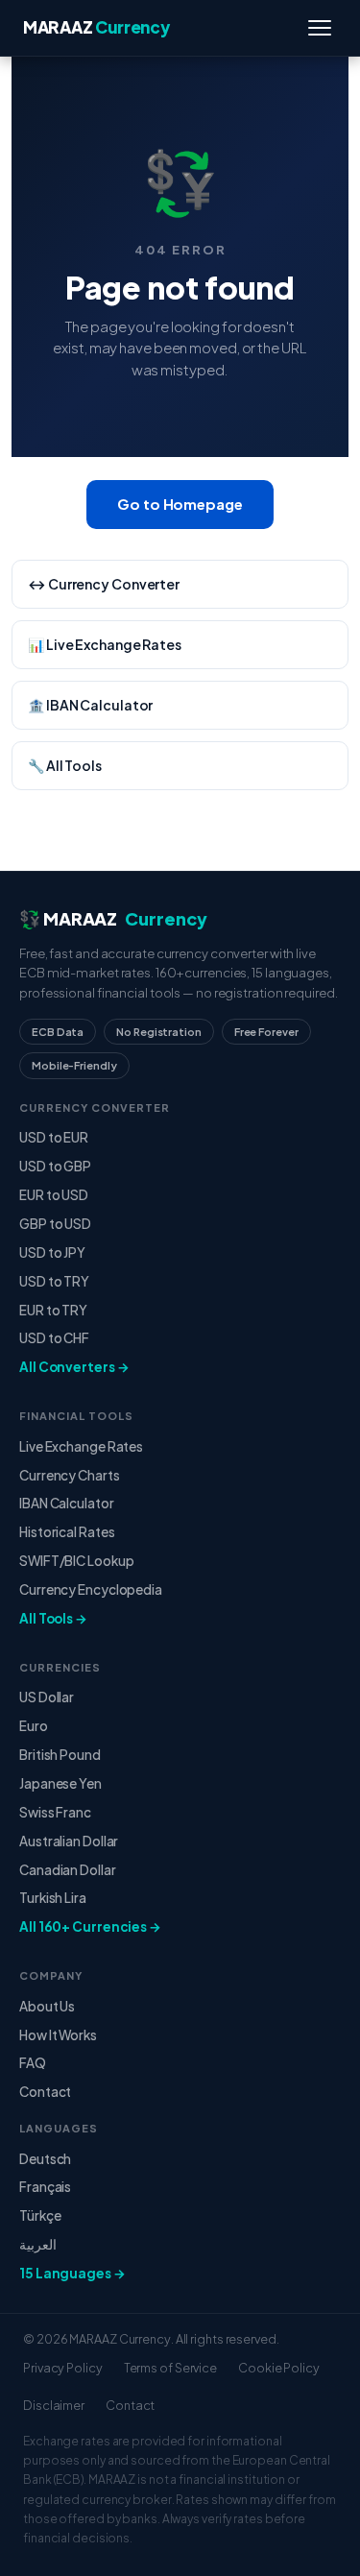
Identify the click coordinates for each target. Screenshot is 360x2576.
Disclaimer (54, 2405)
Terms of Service (170, 2368)
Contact (45, 2092)
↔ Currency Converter (104, 584)
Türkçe (40, 2215)
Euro (34, 1726)
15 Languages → (72, 2273)
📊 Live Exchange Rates (105, 644)
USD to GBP (55, 1166)
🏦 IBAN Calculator (90, 705)
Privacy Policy (63, 2368)
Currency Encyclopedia (91, 1589)
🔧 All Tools (65, 765)
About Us (47, 2006)
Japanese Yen (60, 1783)
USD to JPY (52, 1252)
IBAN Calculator (67, 1503)
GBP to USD (55, 1224)
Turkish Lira (53, 1898)
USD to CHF (54, 1338)
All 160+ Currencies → (90, 1926)
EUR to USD (54, 1195)
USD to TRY (54, 1281)
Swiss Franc (55, 1812)
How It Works (58, 2035)
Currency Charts (70, 1475)
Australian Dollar (69, 1841)
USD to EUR (54, 1137)
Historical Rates (67, 1532)
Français (45, 2187)
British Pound (60, 1755)
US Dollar (47, 1697)
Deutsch (45, 2159)
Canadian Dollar (68, 1870)
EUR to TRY (53, 1310)
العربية (38, 2244)
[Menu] (320, 28)
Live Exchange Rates (81, 1446)
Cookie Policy (279, 2368)
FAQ (33, 2063)
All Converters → (74, 1367)
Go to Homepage (180, 504)
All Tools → (53, 1618)
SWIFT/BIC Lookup (76, 1561)
